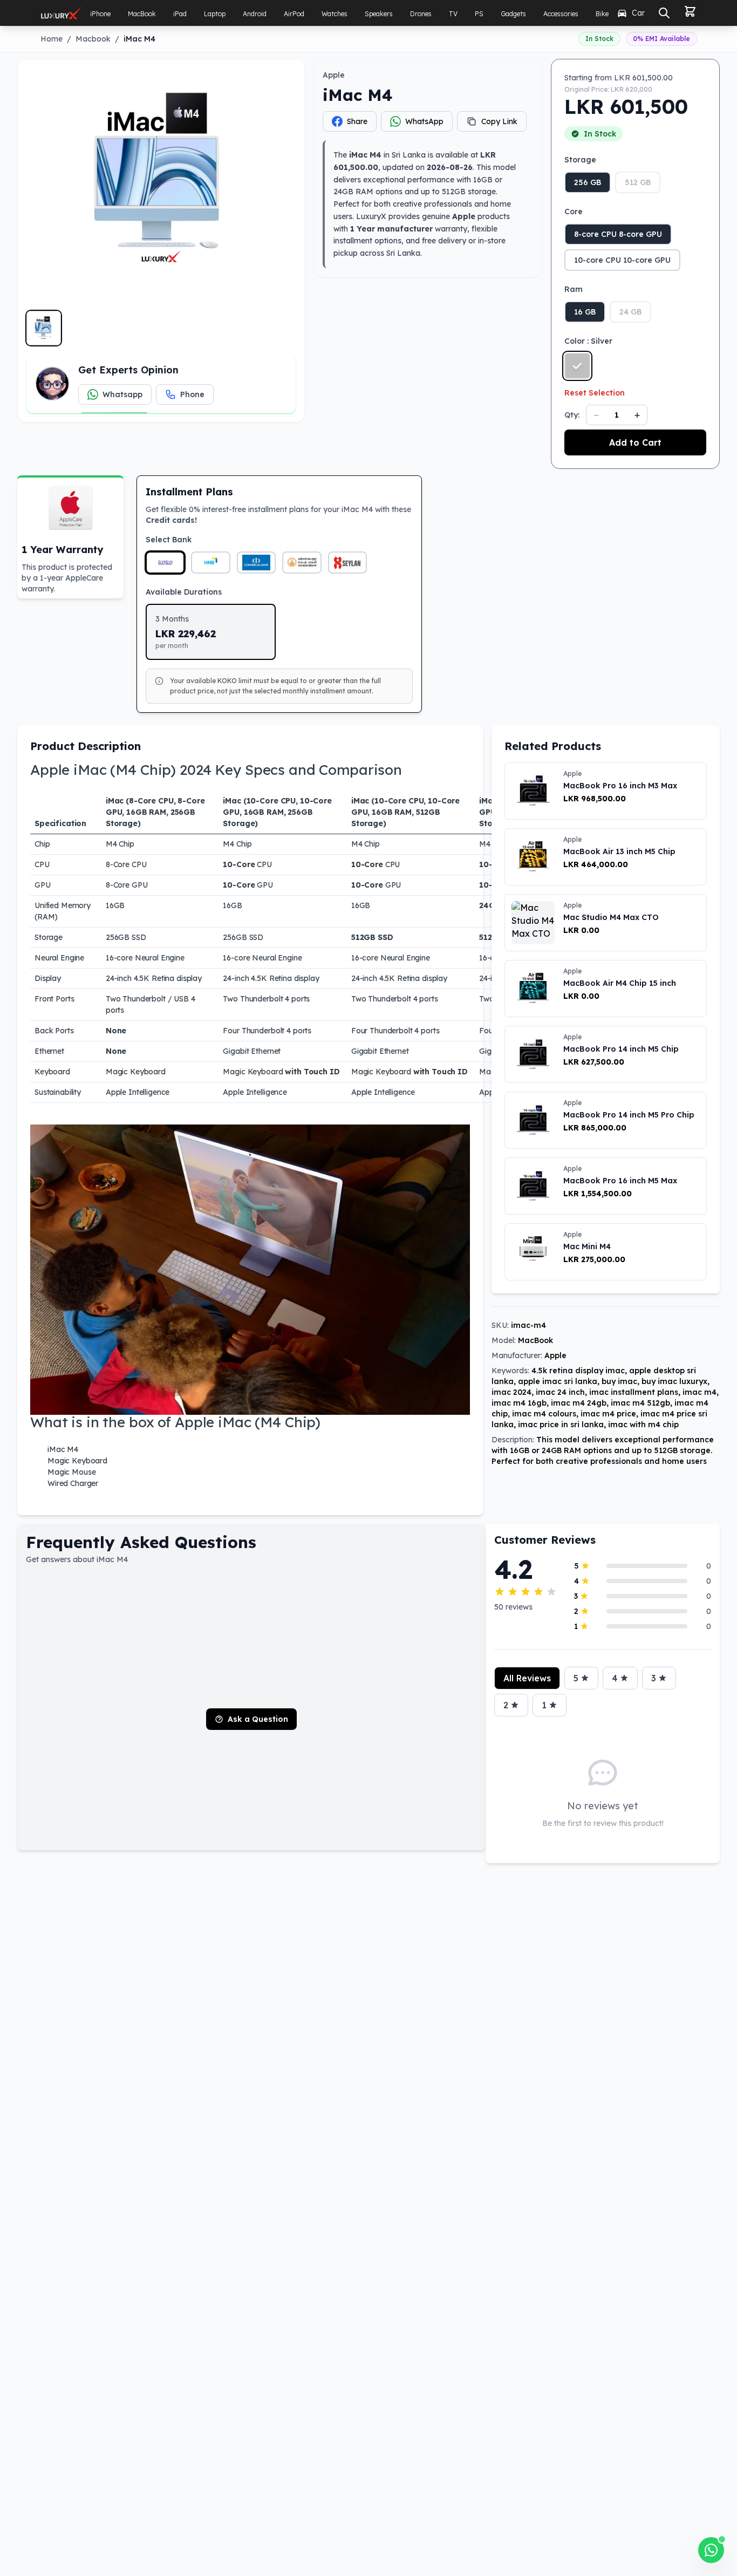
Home (52, 39)
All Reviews (527, 1678)
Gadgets (513, 14)
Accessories (561, 14)
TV (453, 14)
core (574, 212)
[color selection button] (577, 366)
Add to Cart (635, 442)
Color (588, 341)
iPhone (100, 14)
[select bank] (165, 563)
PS (479, 14)
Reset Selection (595, 393)
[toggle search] (664, 13)
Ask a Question (258, 1719)
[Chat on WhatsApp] (711, 2550)
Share (357, 121)
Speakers (379, 14)
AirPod (294, 14)
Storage (580, 160)
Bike (602, 14)
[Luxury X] (61, 13)
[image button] (44, 328)
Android (255, 14)
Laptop (215, 14)
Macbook (93, 39)
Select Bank (169, 540)
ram (574, 289)
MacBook (142, 14)
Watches (335, 14)
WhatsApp (424, 121)
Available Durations (184, 592)
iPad (180, 14)
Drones (421, 14)
